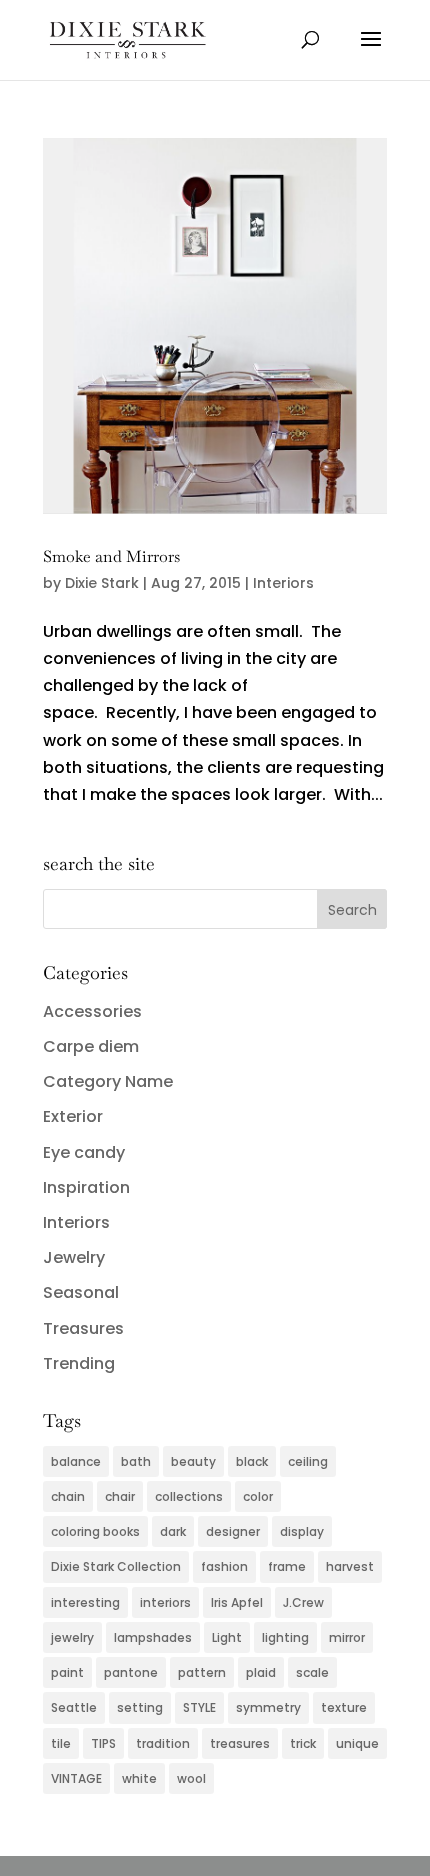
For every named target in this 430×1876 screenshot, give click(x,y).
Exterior (73, 1116)
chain (68, 1496)
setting (140, 1707)
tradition (163, 1743)
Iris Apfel (237, 1602)
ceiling (308, 1461)
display (302, 1531)
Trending (79, 1363)
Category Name (108, 1081)
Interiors (283, 583)
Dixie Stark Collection (116, 1566)
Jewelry (74, 1257)
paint (67, 1672)
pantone (131, 1672)
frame (287, 1566)
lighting (285, 1637)
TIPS (103, 1743)
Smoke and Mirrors (111, 556)
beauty (193, 1461)
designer (233, 1531)
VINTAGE (76, 1778)
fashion (224, 1566)
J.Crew (303, 1602)
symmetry (268, 1707)
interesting (85, 1602)
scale (312, 1672)
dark (173, 1531)
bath (136, 1461)
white (139, 1778)
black (252, 1461)
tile (61, 1743)
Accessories (92, 1011)
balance (76, 1461)
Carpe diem (91, 1046)
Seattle (74, 1707)
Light (227, 1637)
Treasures (83, 1328)
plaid (261, 1672)
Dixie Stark (102, 583)
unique (357, 1743)
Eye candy (84, 1152)
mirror (347, 1637)
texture (344, 1707)
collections (189, 1496)
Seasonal (81, 1292)
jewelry (72, 1637)
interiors (165, 1602)
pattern (202, 1672)
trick (303, 1743)
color (258, 1496)
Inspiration (86, 1187)
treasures (240, 1743)
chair (120, 1496)
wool (191, 1778)
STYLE (199, 1707)
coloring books (95, 1531)
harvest (350, 1566)
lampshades (153, 1637)
